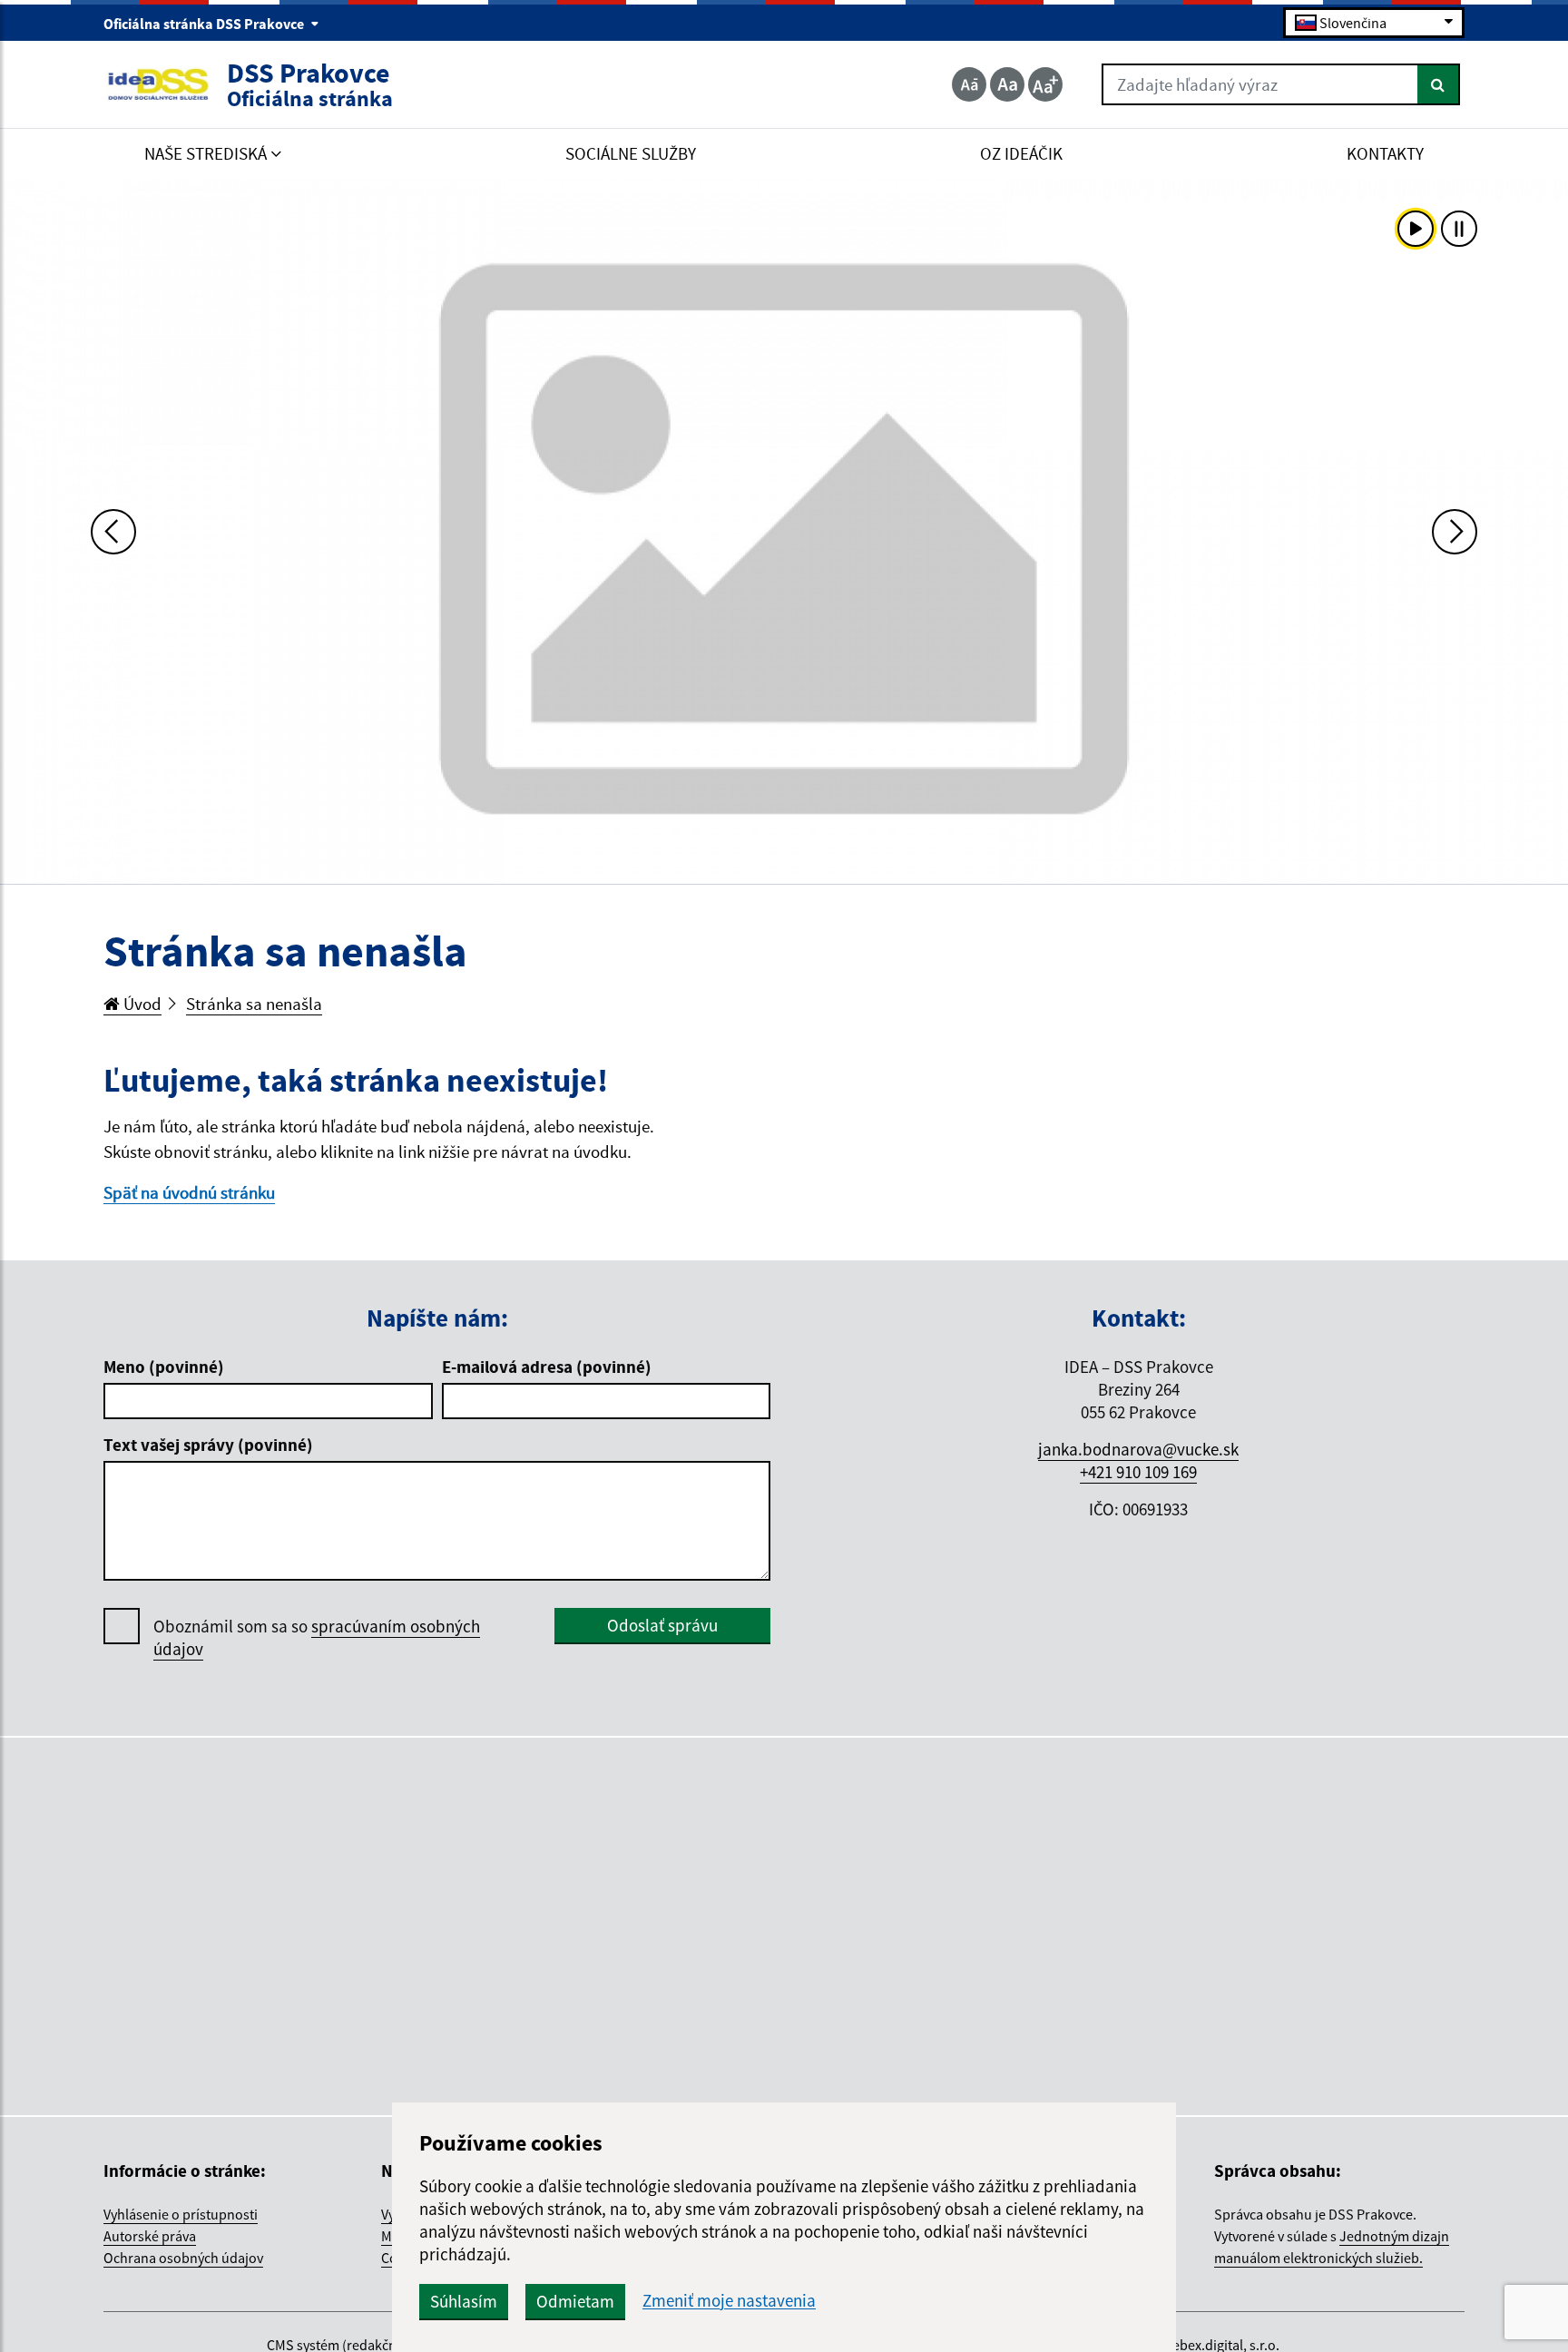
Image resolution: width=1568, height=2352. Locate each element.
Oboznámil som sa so (317, 1637)
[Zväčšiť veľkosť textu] (1045, 84)
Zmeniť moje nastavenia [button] (729, 2301)
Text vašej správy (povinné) (208, 1445)
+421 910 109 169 (1138, 1472)
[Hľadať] (1439, 84)
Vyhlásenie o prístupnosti (181, 2214)
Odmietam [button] (575, 2301)
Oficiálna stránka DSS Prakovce (205, 24)
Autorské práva (150, 2236)
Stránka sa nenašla (254, 1004)
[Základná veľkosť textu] (1007, 84)
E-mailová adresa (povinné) (547, 1367)
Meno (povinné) (164, 1367)
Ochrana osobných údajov (183, 2258)
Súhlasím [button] (464, 2301)
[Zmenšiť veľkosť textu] (969, 84)
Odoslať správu (662, 1625)
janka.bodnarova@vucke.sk (1138, 1449)
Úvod (141, 1004)
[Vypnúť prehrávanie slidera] (1459, 229)
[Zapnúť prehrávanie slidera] (1416, 229)
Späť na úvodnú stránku (189, 1192)
